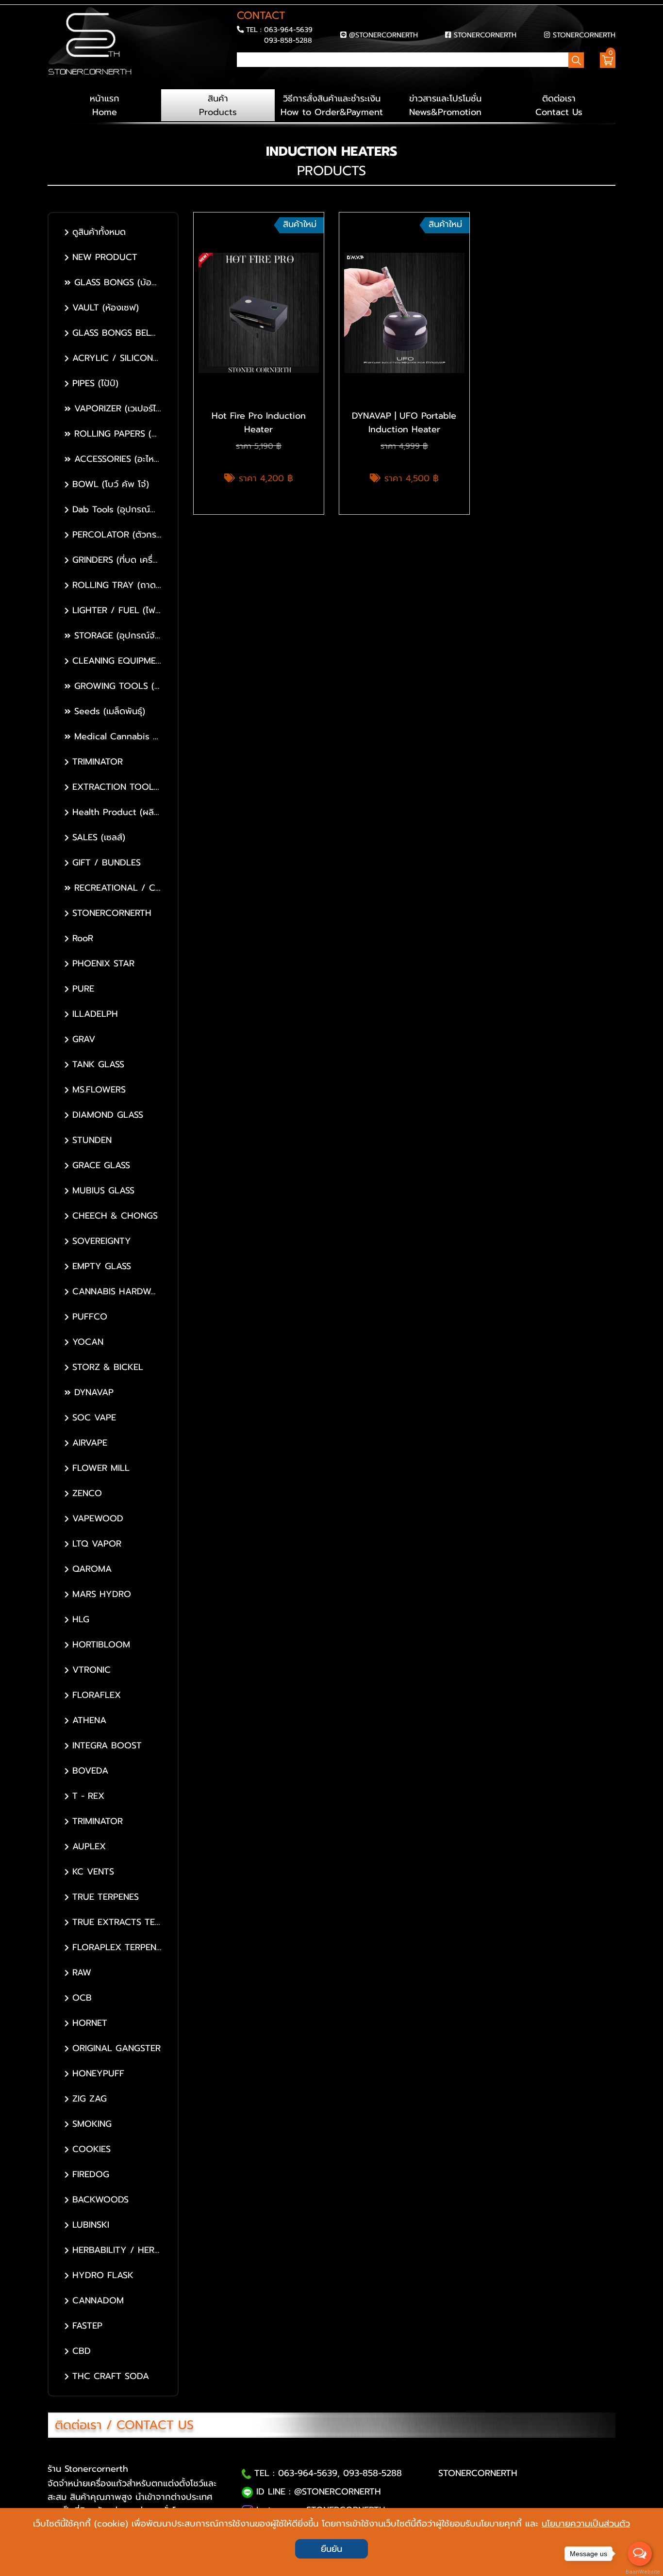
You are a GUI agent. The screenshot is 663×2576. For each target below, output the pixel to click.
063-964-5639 (288, 30)
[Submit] (240, 77)
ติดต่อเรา (559, 105)
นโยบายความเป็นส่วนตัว (586, 2524)
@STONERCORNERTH (383, 35)
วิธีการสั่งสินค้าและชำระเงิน (332, 105)
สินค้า (218, 105)
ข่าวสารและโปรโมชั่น (445, 105)
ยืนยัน (331, 2549)
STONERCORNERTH (485, 35)
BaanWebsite (640, 2572)
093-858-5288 (288, 40)
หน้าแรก (105, 105)
